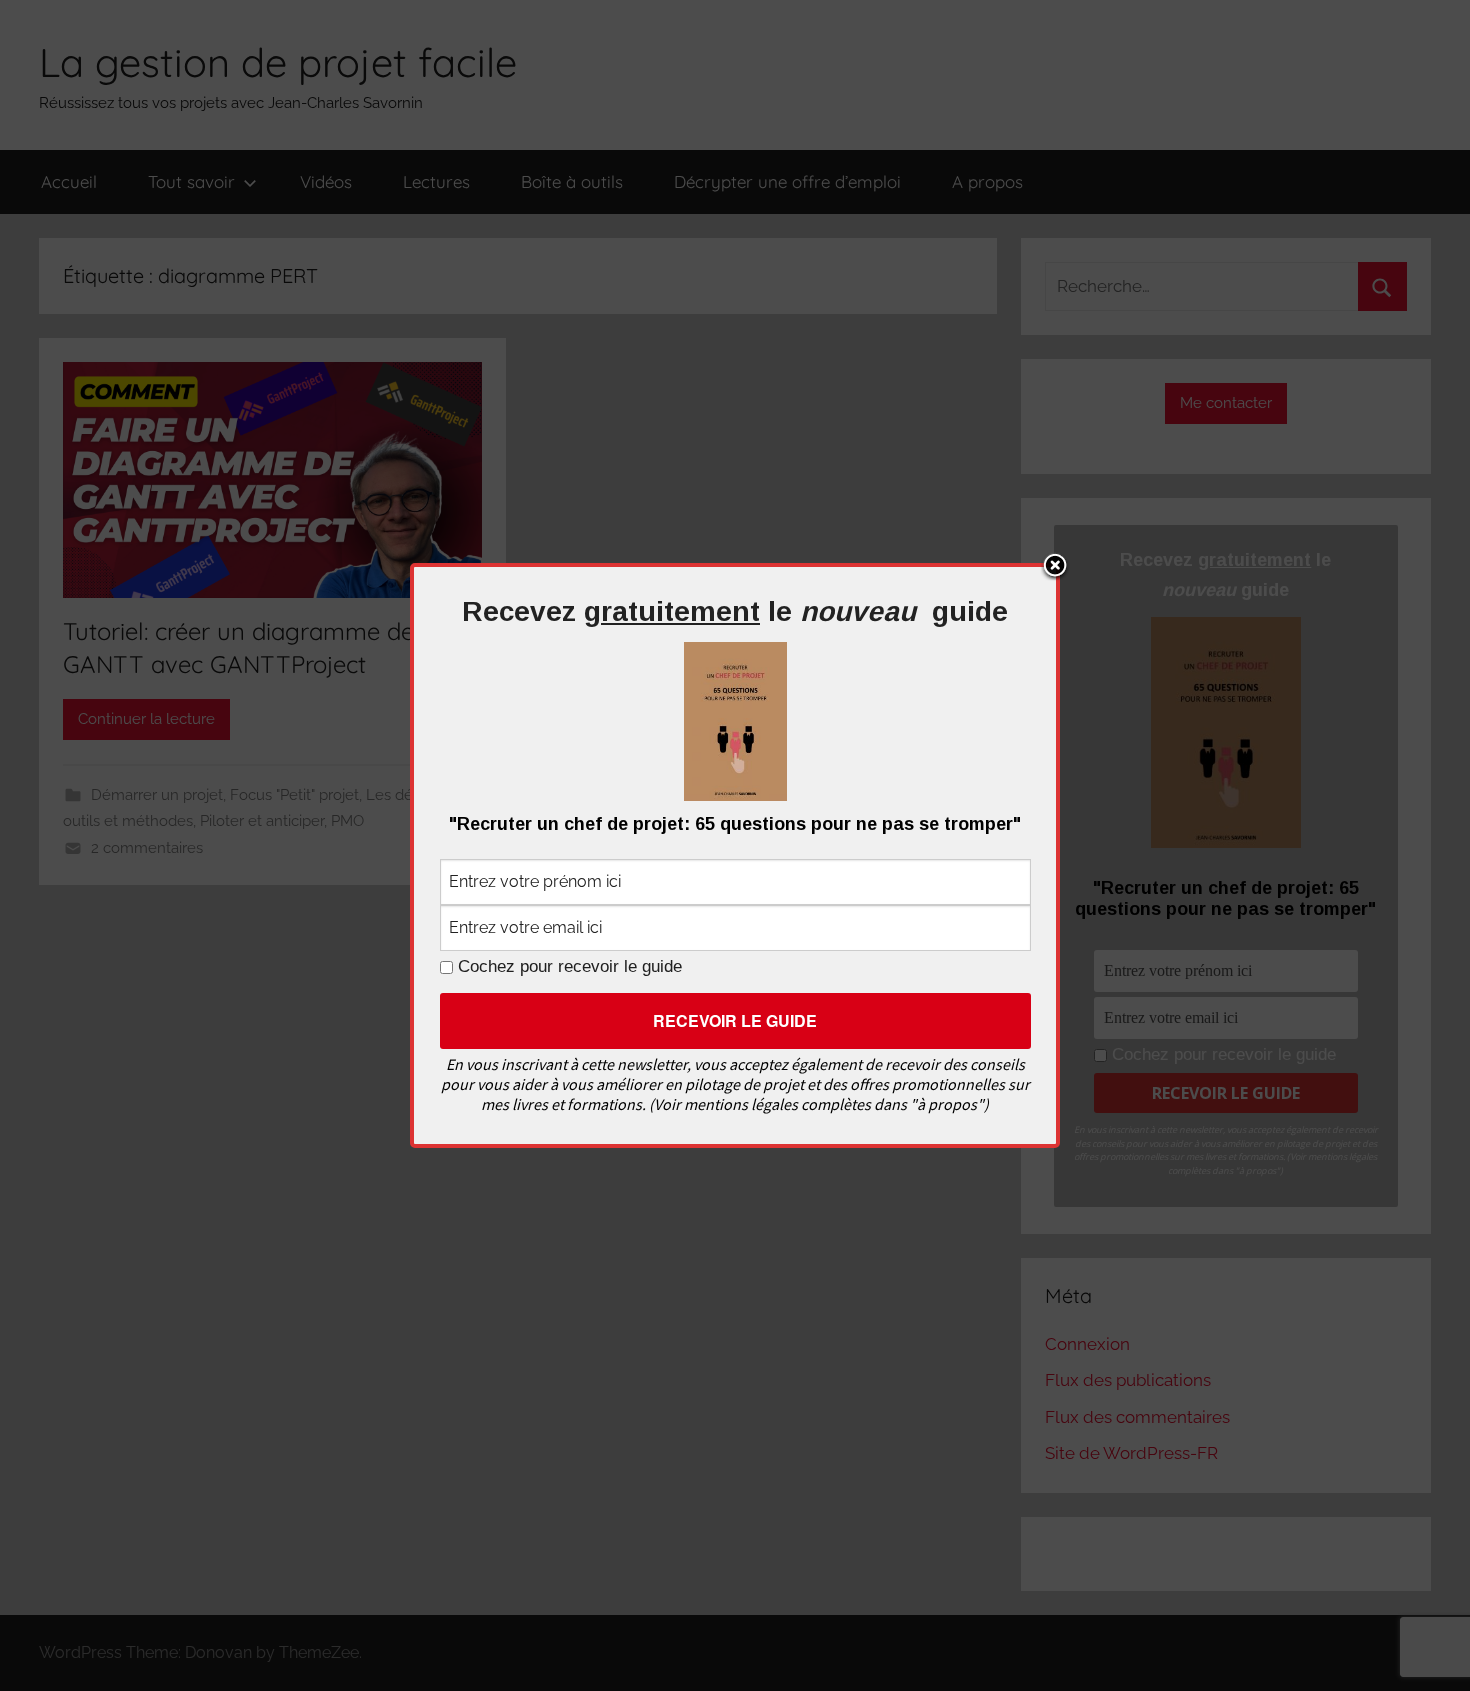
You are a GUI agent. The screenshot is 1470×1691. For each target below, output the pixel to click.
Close (1055, 567)
